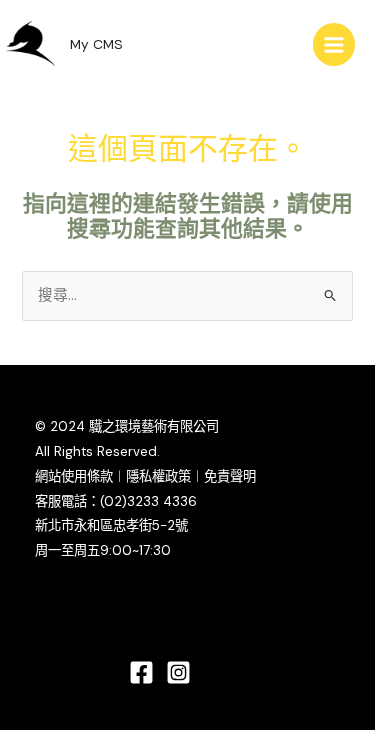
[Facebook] (141, 672)
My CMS (96, 44)
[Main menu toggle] (334, 44)
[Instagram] (178, 672)
